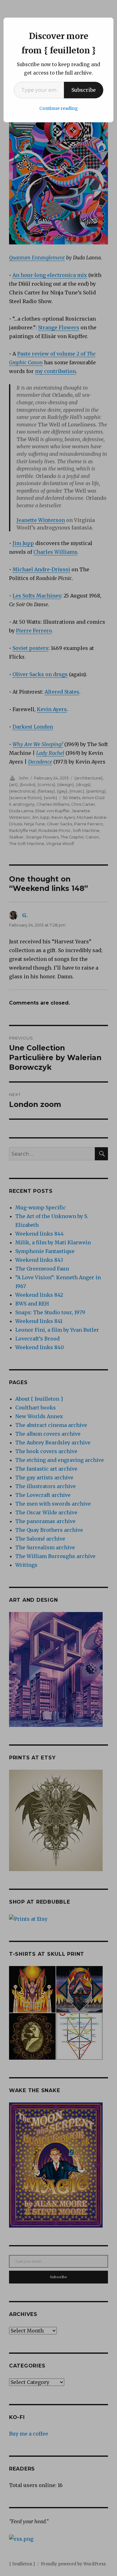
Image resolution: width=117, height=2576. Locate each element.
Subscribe (84, 90)
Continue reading (59, 108)
